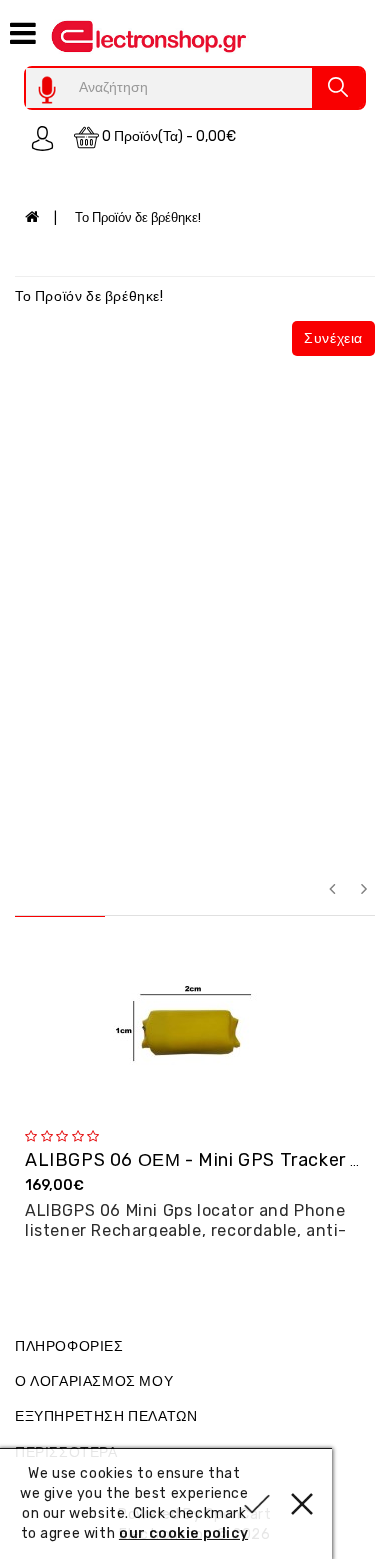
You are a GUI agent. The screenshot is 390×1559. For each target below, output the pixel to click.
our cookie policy (183, 1533)
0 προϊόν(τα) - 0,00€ (167, 136)
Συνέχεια (333, 338)
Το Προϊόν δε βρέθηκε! (138, 217)
